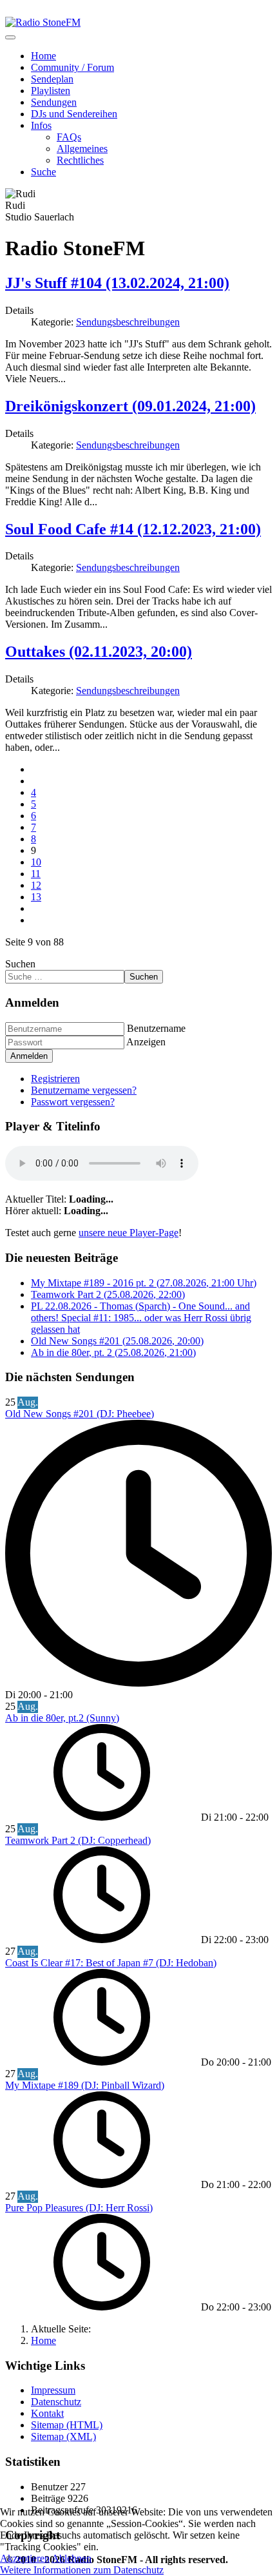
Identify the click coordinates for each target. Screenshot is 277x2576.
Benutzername (156, 1028)
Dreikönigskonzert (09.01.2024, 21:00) (130, 406)
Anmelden (29, 1056)
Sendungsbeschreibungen (128, 322)
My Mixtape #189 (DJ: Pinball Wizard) (85, 2085)
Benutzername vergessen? (84, 1090)
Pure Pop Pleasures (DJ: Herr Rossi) (79, 2208)
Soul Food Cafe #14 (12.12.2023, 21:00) (133, 529)
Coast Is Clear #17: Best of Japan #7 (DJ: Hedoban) (111, 1963)
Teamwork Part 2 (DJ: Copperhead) (78, 1840)
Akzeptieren (25, 2558)
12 (36, 885)
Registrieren (55, 1079)
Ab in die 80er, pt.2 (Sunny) (62, 1718)
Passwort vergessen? (73, 1102)
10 (36, 862)
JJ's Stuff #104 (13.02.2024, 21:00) (117, 283)
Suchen (20, 964)
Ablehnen (72, 2558)
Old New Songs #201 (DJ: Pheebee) (80, 1414)
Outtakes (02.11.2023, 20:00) (99, 652)
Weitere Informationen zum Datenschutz (82, 2570)
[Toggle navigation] (10, 37)
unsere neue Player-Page (129, 1233)
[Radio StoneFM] (43, 22)
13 (36, 897)
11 (36, 874)
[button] (41, 125)
